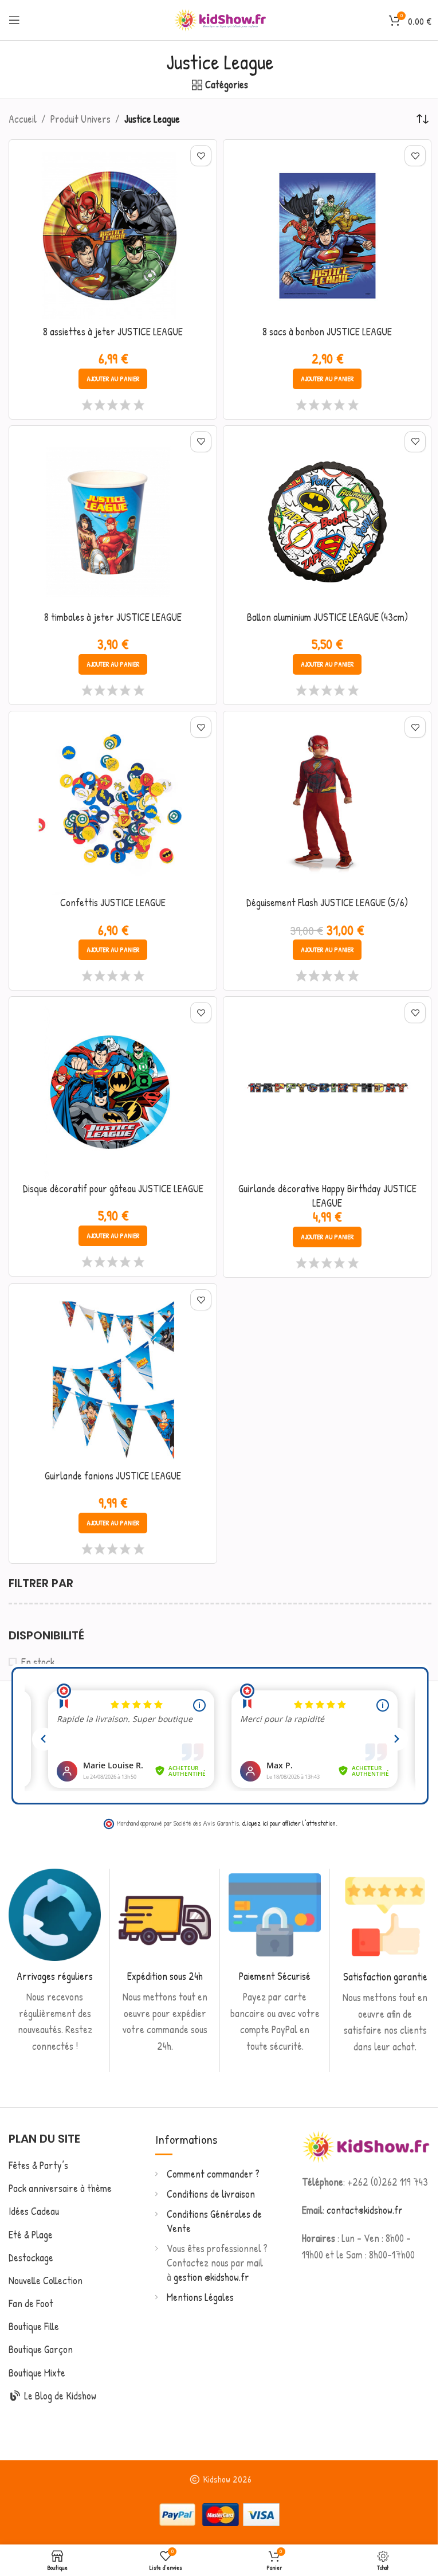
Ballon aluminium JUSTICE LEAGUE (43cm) (327, 617)
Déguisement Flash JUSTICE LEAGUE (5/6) (327, 903)
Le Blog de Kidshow (59, 2396)
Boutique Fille (34, 2326)
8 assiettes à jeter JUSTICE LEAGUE (113, 332)
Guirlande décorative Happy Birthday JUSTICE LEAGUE (327, 1196)
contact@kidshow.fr (365, 2210)
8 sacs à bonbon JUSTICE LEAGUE (327, 332)
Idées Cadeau (34, 2211)
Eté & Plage (31, 2235)
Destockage (31, 2258)
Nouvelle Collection (46, 2281)
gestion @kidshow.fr (211, 2277)
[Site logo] (220, 19)
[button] (113, 379)
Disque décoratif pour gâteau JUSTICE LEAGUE (113, 1189)
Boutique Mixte (37, 2373)
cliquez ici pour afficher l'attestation (289, 1823)
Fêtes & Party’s (38, 2165)
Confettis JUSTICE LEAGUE (113, 903)
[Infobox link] (55, 1962)
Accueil (23, 119)
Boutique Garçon (41, 2349)
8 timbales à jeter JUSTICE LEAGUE (113, 617)
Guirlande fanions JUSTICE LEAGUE (113, 1476)
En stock (38, 1662)
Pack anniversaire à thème (60, 2188)
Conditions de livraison (211, 2194)
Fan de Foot (31, 2303)
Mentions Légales (200, 2297)
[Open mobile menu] (14, 20)
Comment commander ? (213, 2174)
